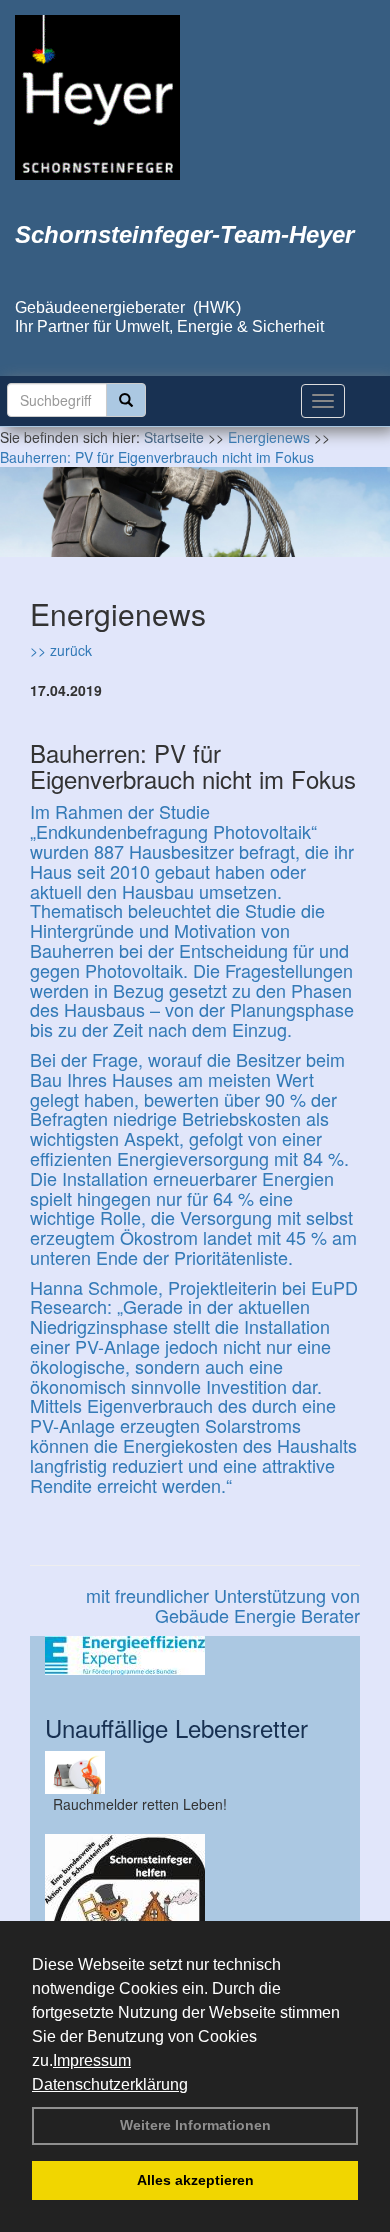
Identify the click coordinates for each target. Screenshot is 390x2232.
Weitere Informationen (195, 2125)
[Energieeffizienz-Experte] (195, 1655)
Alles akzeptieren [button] (195, 2180)
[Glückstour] (195, 1914)
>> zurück (61, 650)
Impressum (92, 2060)
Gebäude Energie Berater (257, 1615)
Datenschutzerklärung (110, 2084)
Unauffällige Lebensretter (176, 1727)
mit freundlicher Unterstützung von (223, 1595)
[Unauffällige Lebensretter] (195, 1772)
